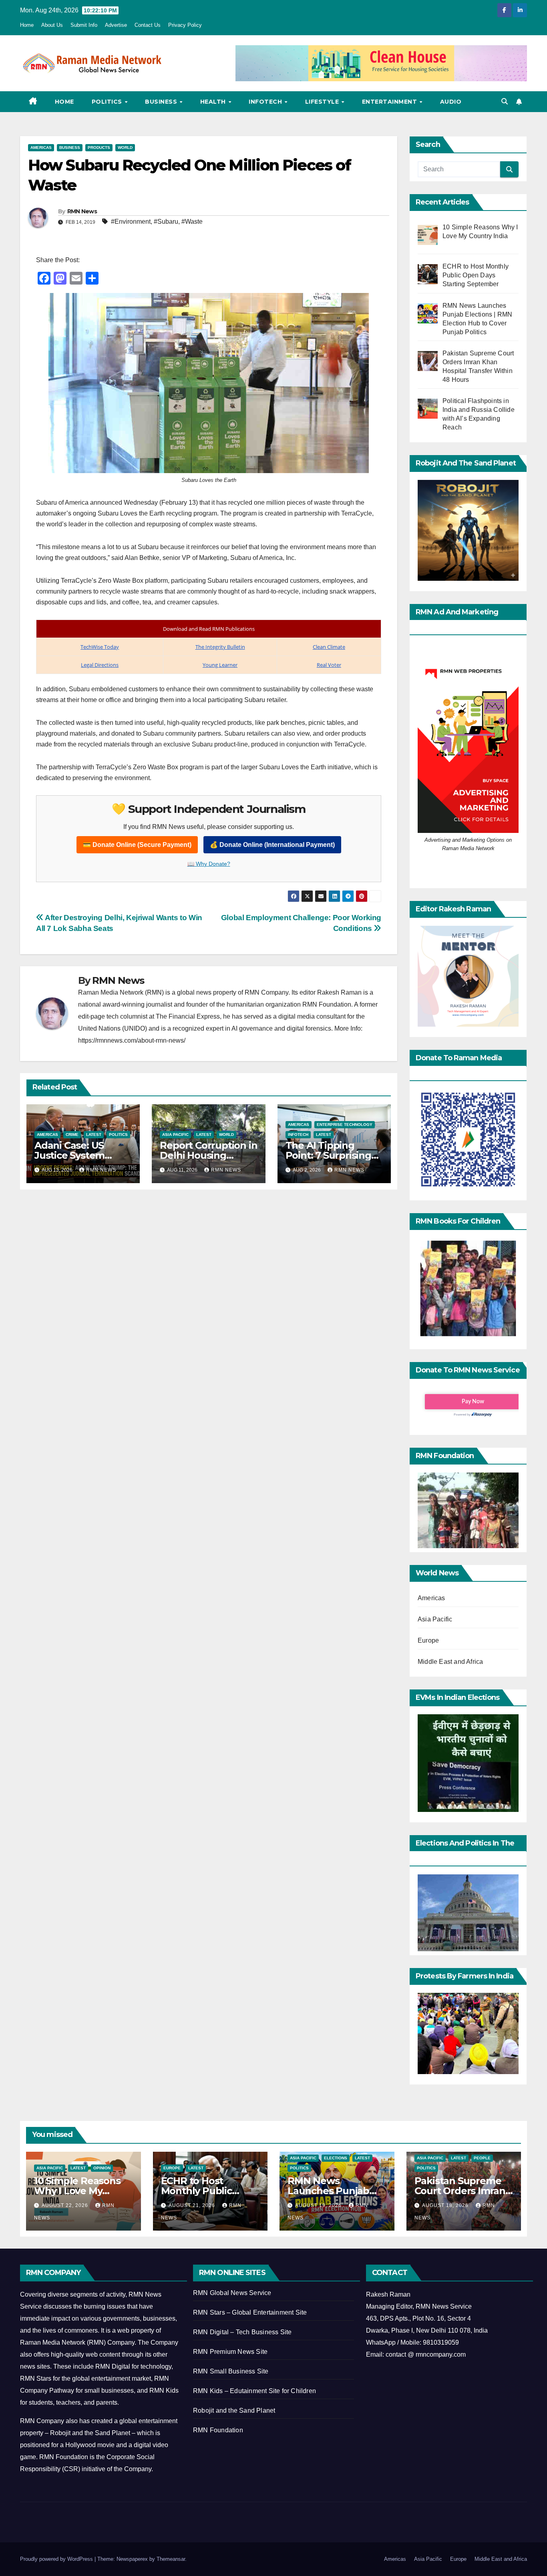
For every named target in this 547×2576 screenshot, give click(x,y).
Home (27, 25)
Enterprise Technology (345, 1124)
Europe (428, 1640)
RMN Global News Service (232, 2293)
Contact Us (148, 25)
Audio (451, 102)
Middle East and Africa (450, 1662)
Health (214, 102)
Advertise (116, 25)
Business (162, 102)
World (125, 147)
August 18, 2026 (446, 2205)
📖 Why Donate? (209, 864)
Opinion (102, 2168)
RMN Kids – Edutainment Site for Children (254, 2391)
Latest (94, 1135)
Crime (72, 1135)
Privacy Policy (185, 25)
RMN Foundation (218, 2430)
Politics (108, 102)
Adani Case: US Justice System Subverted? (69, 1155)
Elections (336, 2158)
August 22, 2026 (66, 2205)
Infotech (266, 102)
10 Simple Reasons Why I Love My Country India (77, 2191)
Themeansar (171, 2559)
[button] (505, 101)
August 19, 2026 (319, 2205)
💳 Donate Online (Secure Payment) (137, 845)
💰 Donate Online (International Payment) (272, 845)
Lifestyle (323, 102)
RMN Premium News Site (230, 2352)
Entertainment (390, 102)
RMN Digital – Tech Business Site (242, 2332)
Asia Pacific (175, 1135)
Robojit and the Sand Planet (234, 2410)
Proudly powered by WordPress (57, 2559)
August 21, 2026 (193, 2205)
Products (99, 147)
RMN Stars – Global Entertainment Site (250, 2312)
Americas (41, 147)
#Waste (192, 222)
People (482, 2158)
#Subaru (166, 222)
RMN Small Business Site (231, 2371)
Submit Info (84, 25)
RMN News (82, 211)
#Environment (131, 222)
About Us (52, 25)
